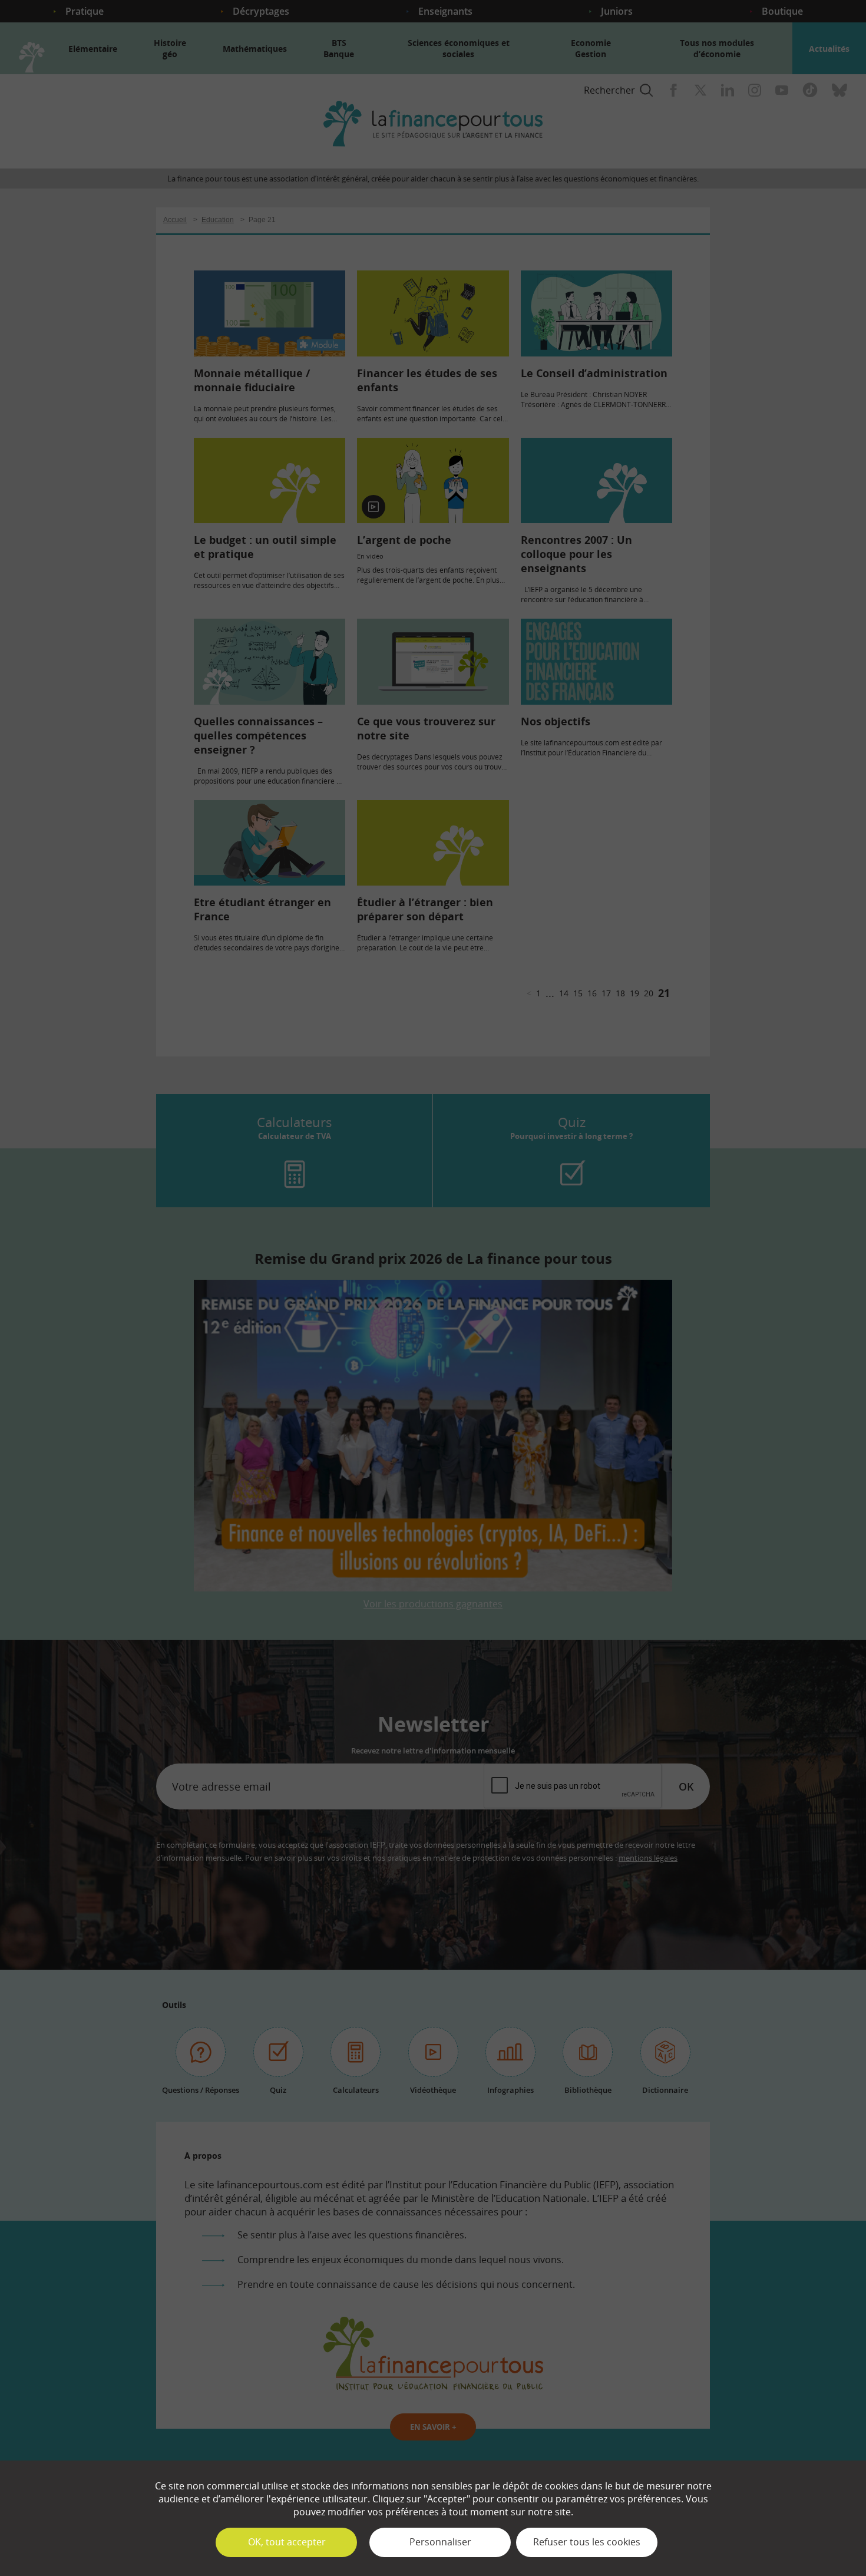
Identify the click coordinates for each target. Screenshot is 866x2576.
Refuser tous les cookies (587, 2542)
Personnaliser (440, 2542)
